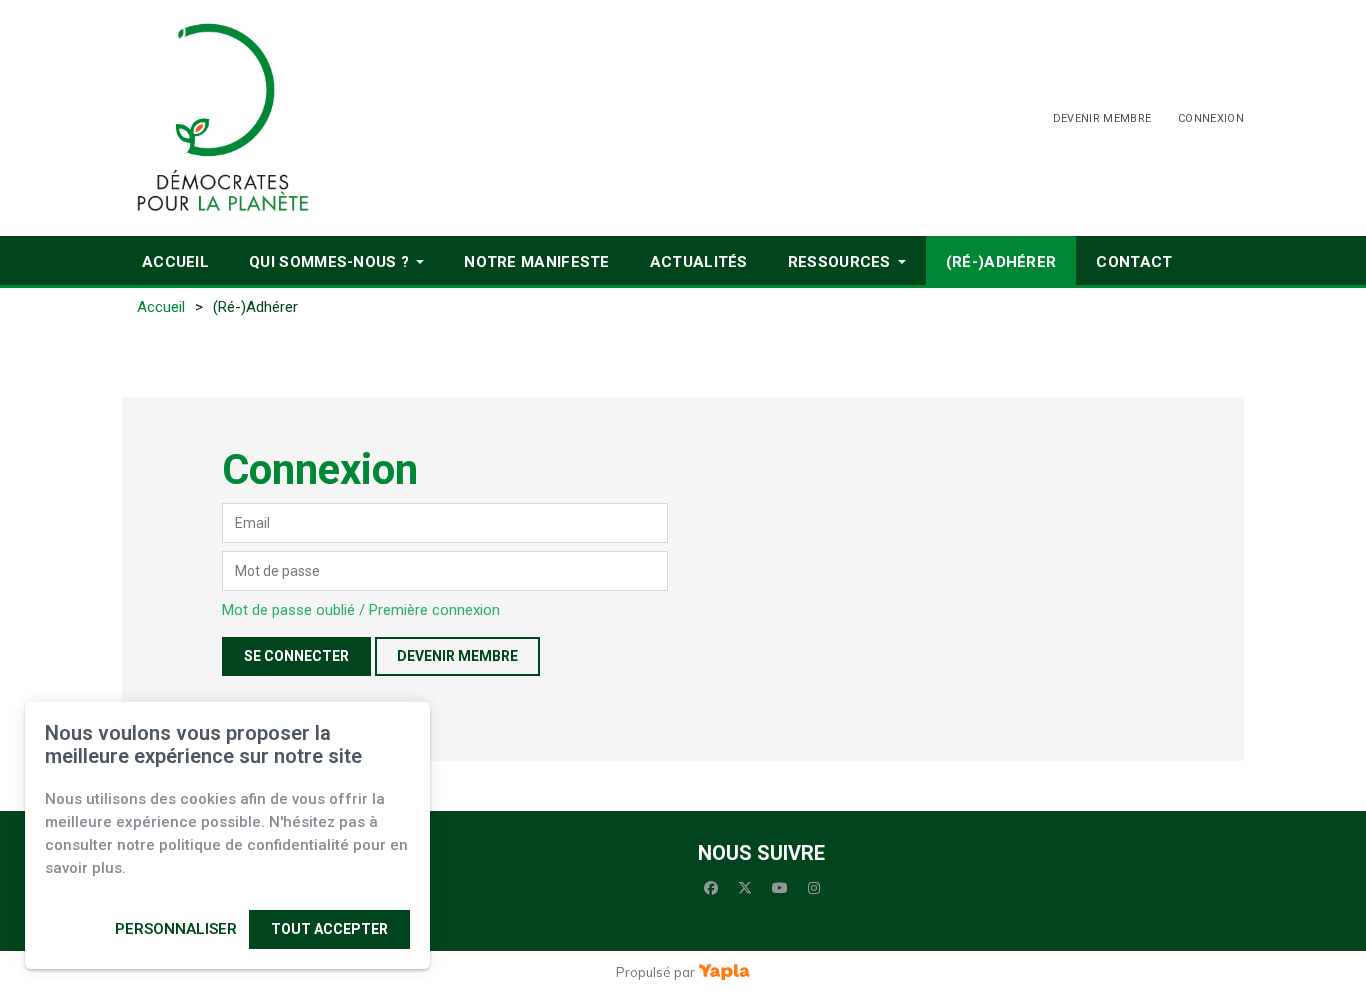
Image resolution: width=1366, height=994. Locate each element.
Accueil (175, 262)
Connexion (1211, 118)
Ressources (839, 262)
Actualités (699, 262)
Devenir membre (1102, 118)
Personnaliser (176, 929)
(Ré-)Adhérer (1001, 262)
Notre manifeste (537, 262)
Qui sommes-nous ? (329, 262)
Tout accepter (329, 929)
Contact (1134, 262)
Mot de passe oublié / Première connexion (361, 610)
